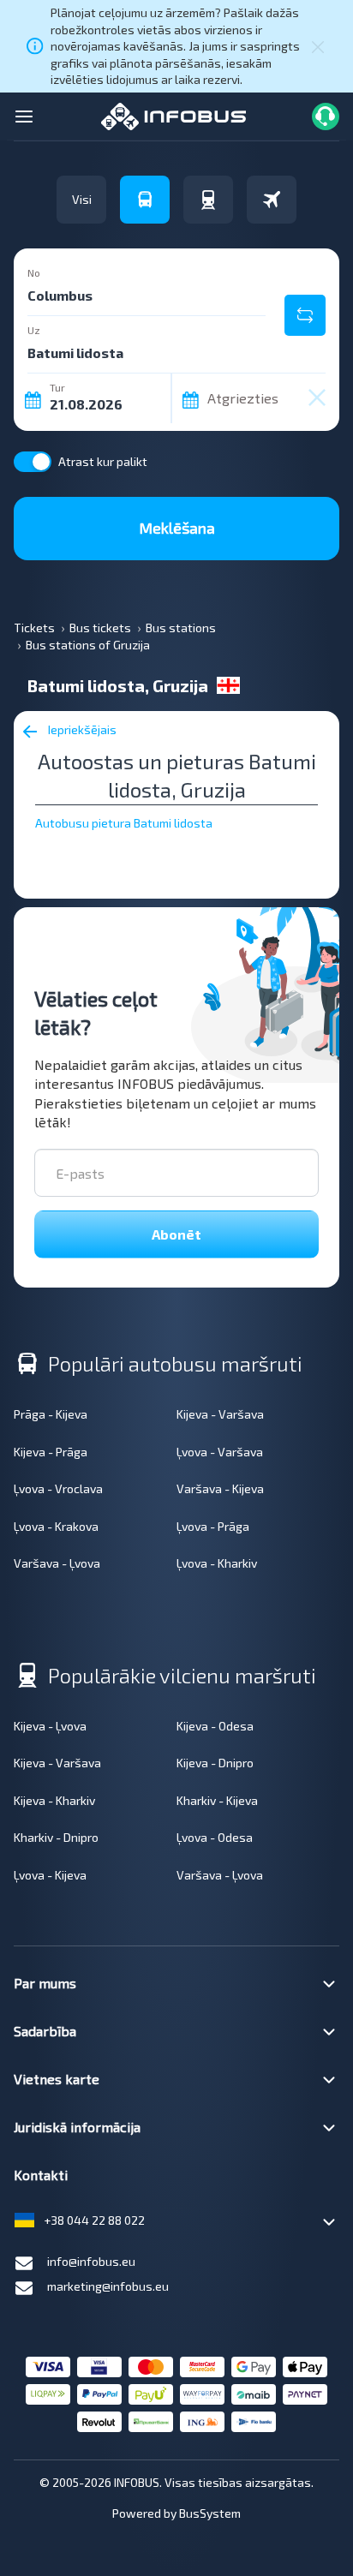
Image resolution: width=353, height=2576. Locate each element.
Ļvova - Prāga (213, 1526)
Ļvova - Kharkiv (217, 1563)
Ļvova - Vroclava (58, 1488)
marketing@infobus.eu (108, 2286)
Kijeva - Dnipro (215, 1763)
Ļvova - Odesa (215, 1837)
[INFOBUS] (174, 114)
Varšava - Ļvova (57, 1563)
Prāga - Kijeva (51, 1414)
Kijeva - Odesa (215, 1726)
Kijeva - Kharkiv (54, 1800)
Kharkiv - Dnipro (56, 1837)
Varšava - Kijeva (220, 1488)
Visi (82, 199)
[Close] (318, 46)
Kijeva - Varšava (220, 1414)
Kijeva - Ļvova (50, 1726)
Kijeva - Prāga (51, 1452)
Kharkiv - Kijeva (217, 1800)
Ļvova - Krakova (56, 1526)
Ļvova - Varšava (220, 1452)
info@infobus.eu (91, 2261)
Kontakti (41, 2175)
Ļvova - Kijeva (50, 1875)
